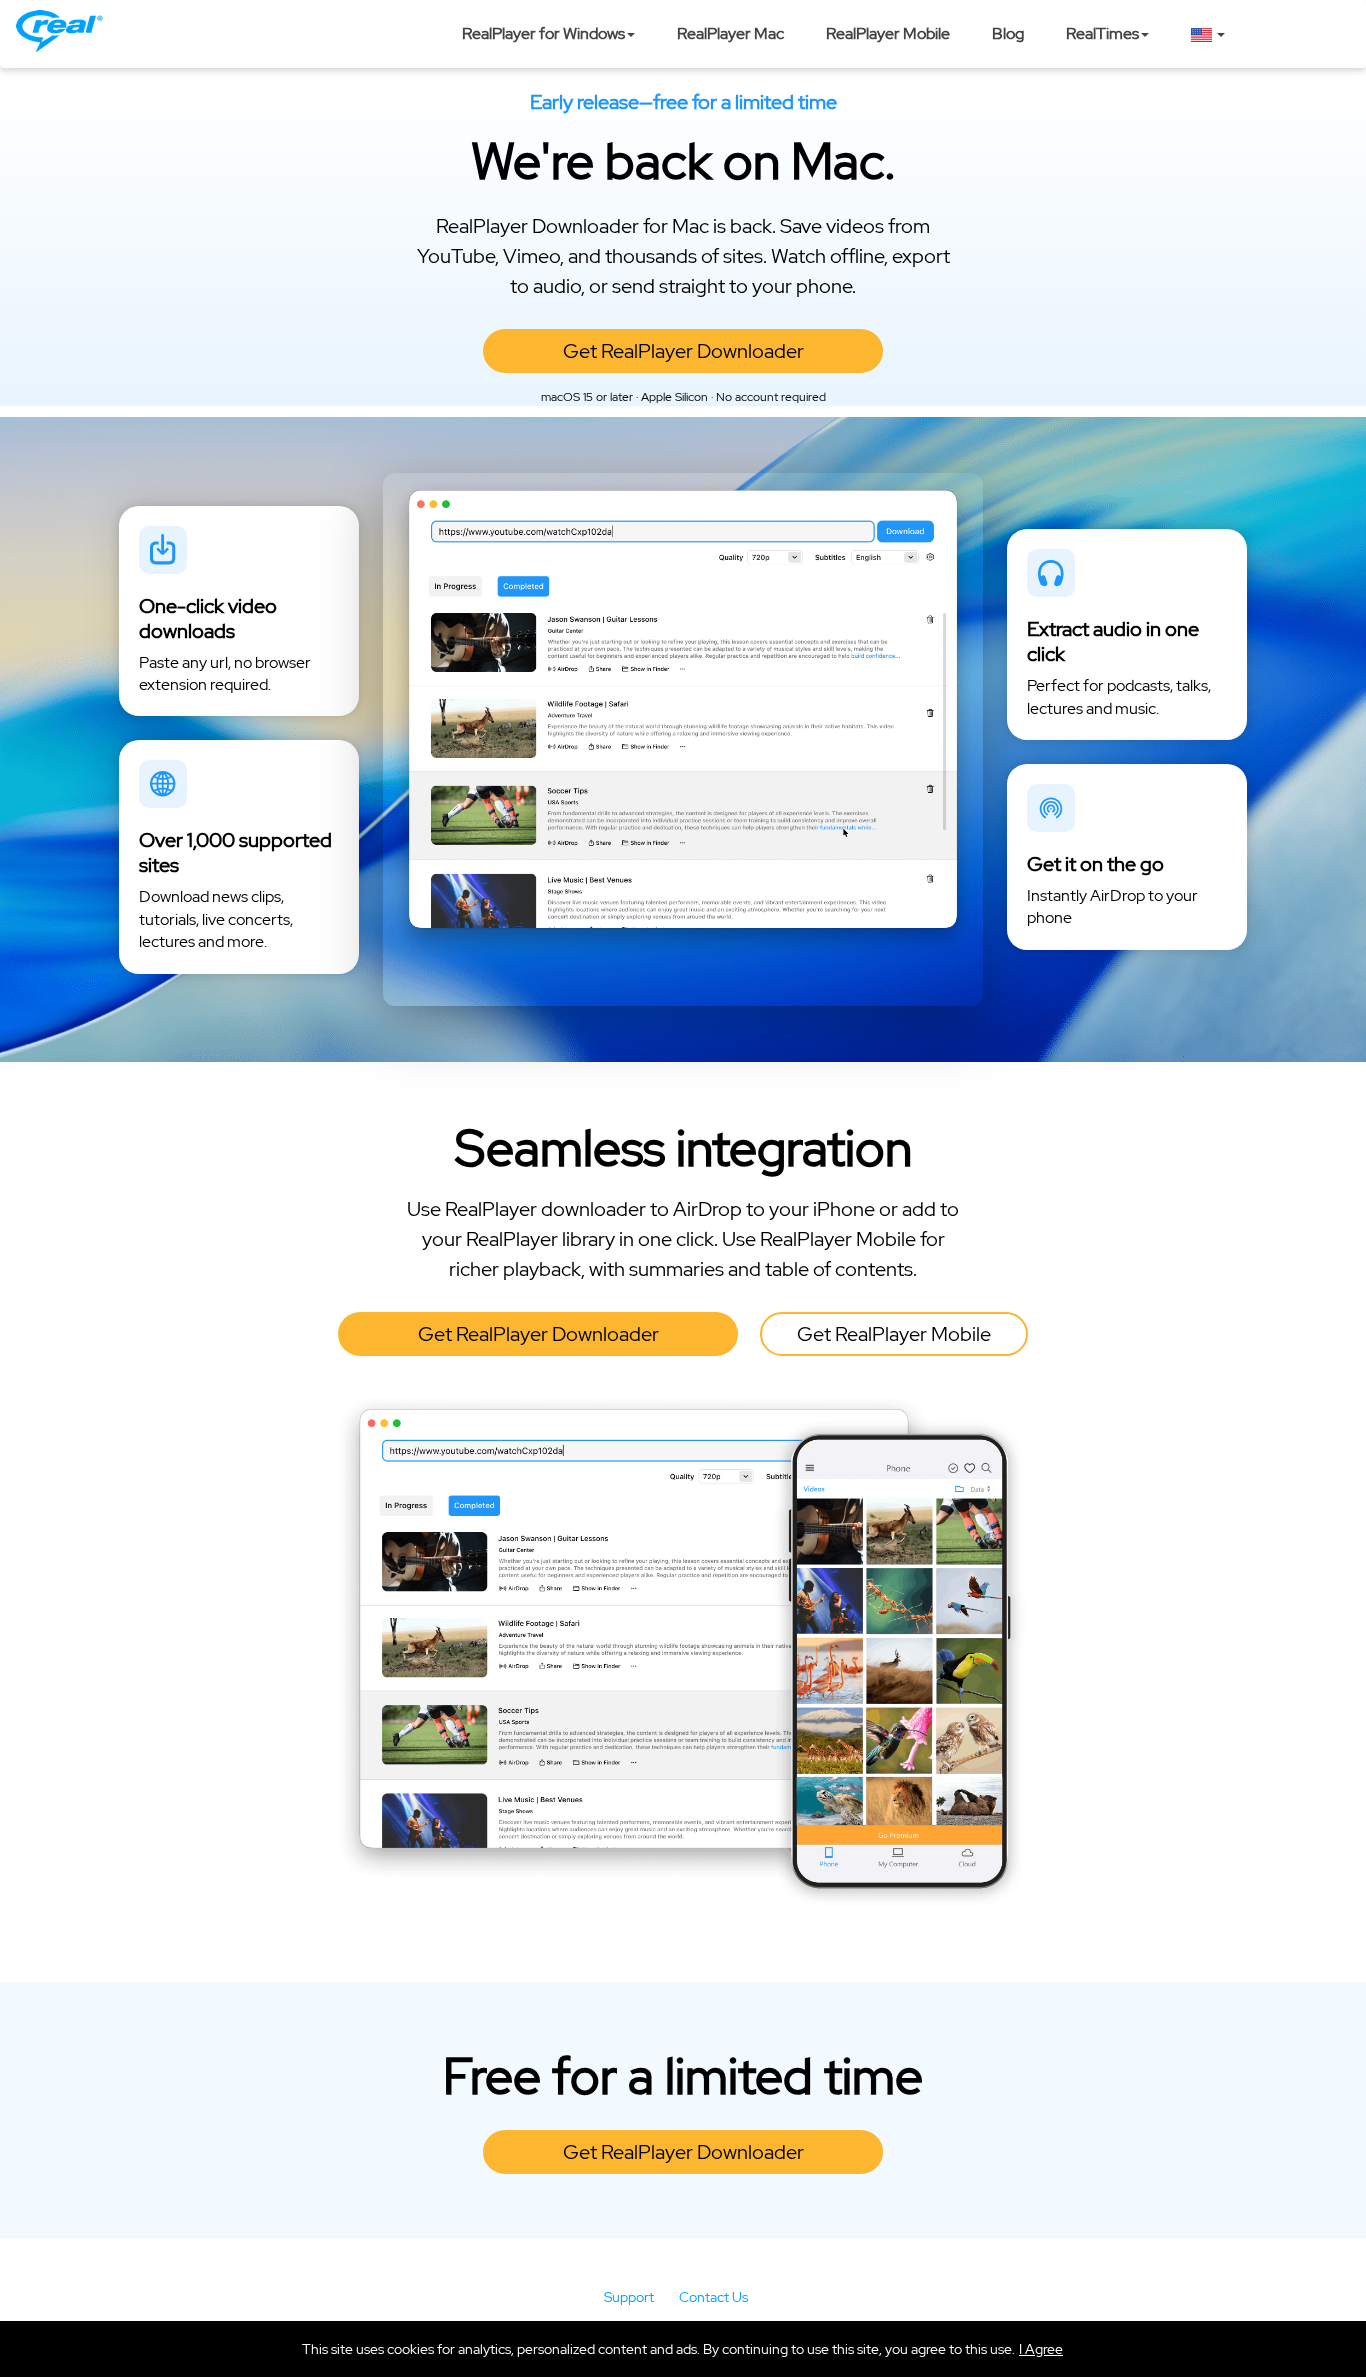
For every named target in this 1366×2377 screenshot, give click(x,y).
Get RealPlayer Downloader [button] (683, 351)
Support (629, 2297)
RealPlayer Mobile (888, 33)
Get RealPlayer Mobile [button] (894, 1334)
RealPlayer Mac (730, 33)
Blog (1008, 33)
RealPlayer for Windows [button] (543, 33)
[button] (1041, 2349)
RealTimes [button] (1102, 33)
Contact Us (713, 2297)
